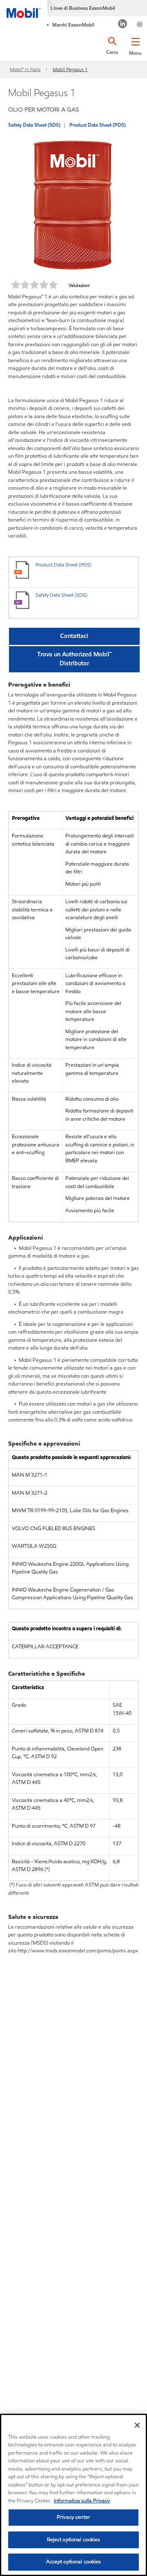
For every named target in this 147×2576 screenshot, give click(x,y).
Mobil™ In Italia (25, 69)
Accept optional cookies (74, 2562)
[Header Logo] (24, 9)
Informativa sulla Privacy (82, 2501)
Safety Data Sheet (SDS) (34, 125)
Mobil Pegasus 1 (70, 69)
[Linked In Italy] (123, 25)
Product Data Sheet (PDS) (98, 125)
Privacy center (73, 2517)
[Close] (137, 2425)
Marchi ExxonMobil (73, 25)
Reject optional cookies (74, 2540)
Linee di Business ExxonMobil (83, 8)
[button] (135, 45)
